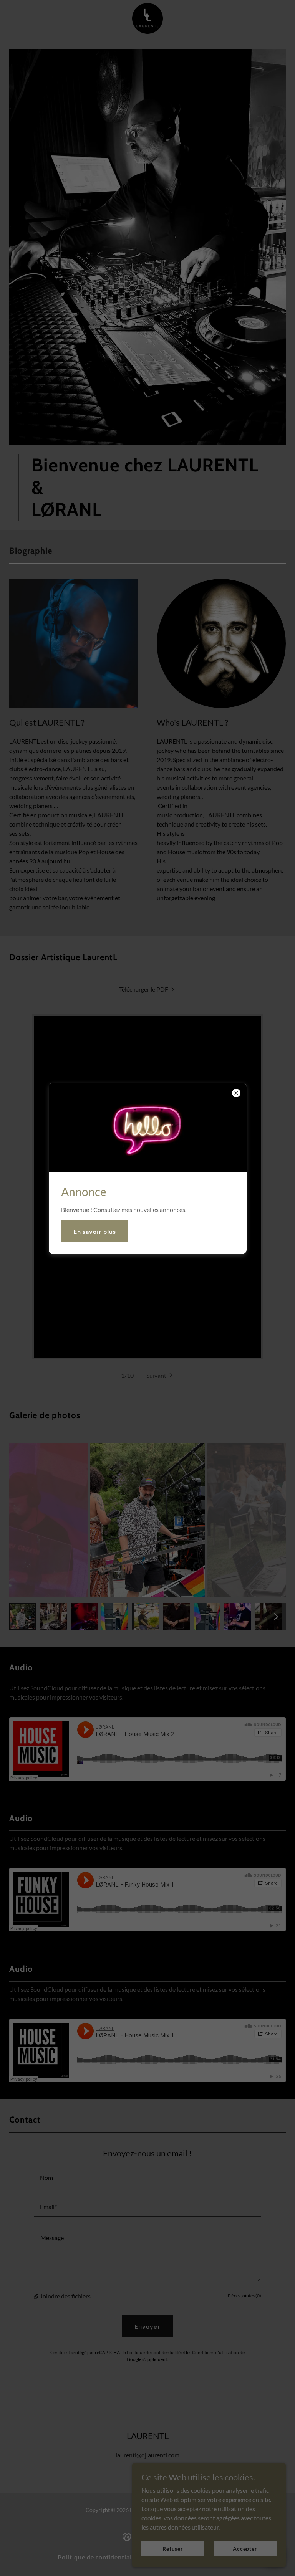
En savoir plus (95, 1231)
